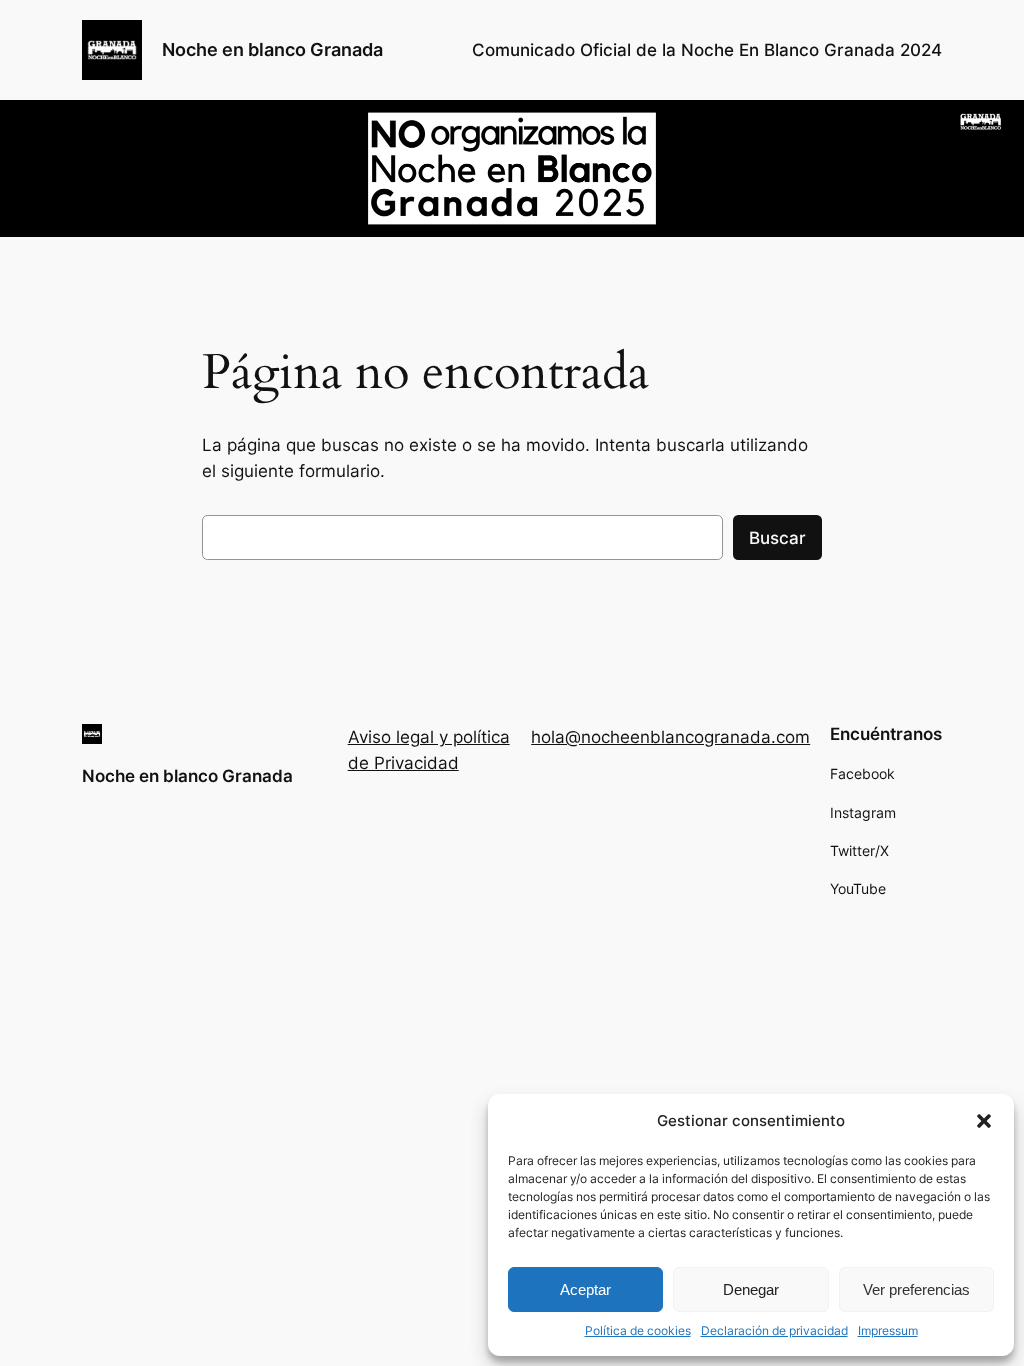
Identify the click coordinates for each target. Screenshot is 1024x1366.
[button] (984, 1121)
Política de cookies (638, 1330)
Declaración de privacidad (774, 1330)
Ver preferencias (916, 1289)
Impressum (888, 1330)
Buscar (777, 538)
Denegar (751, 1289)
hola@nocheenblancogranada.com (670, 737)
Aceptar (585, 1289)
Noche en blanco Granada (272, 49)
